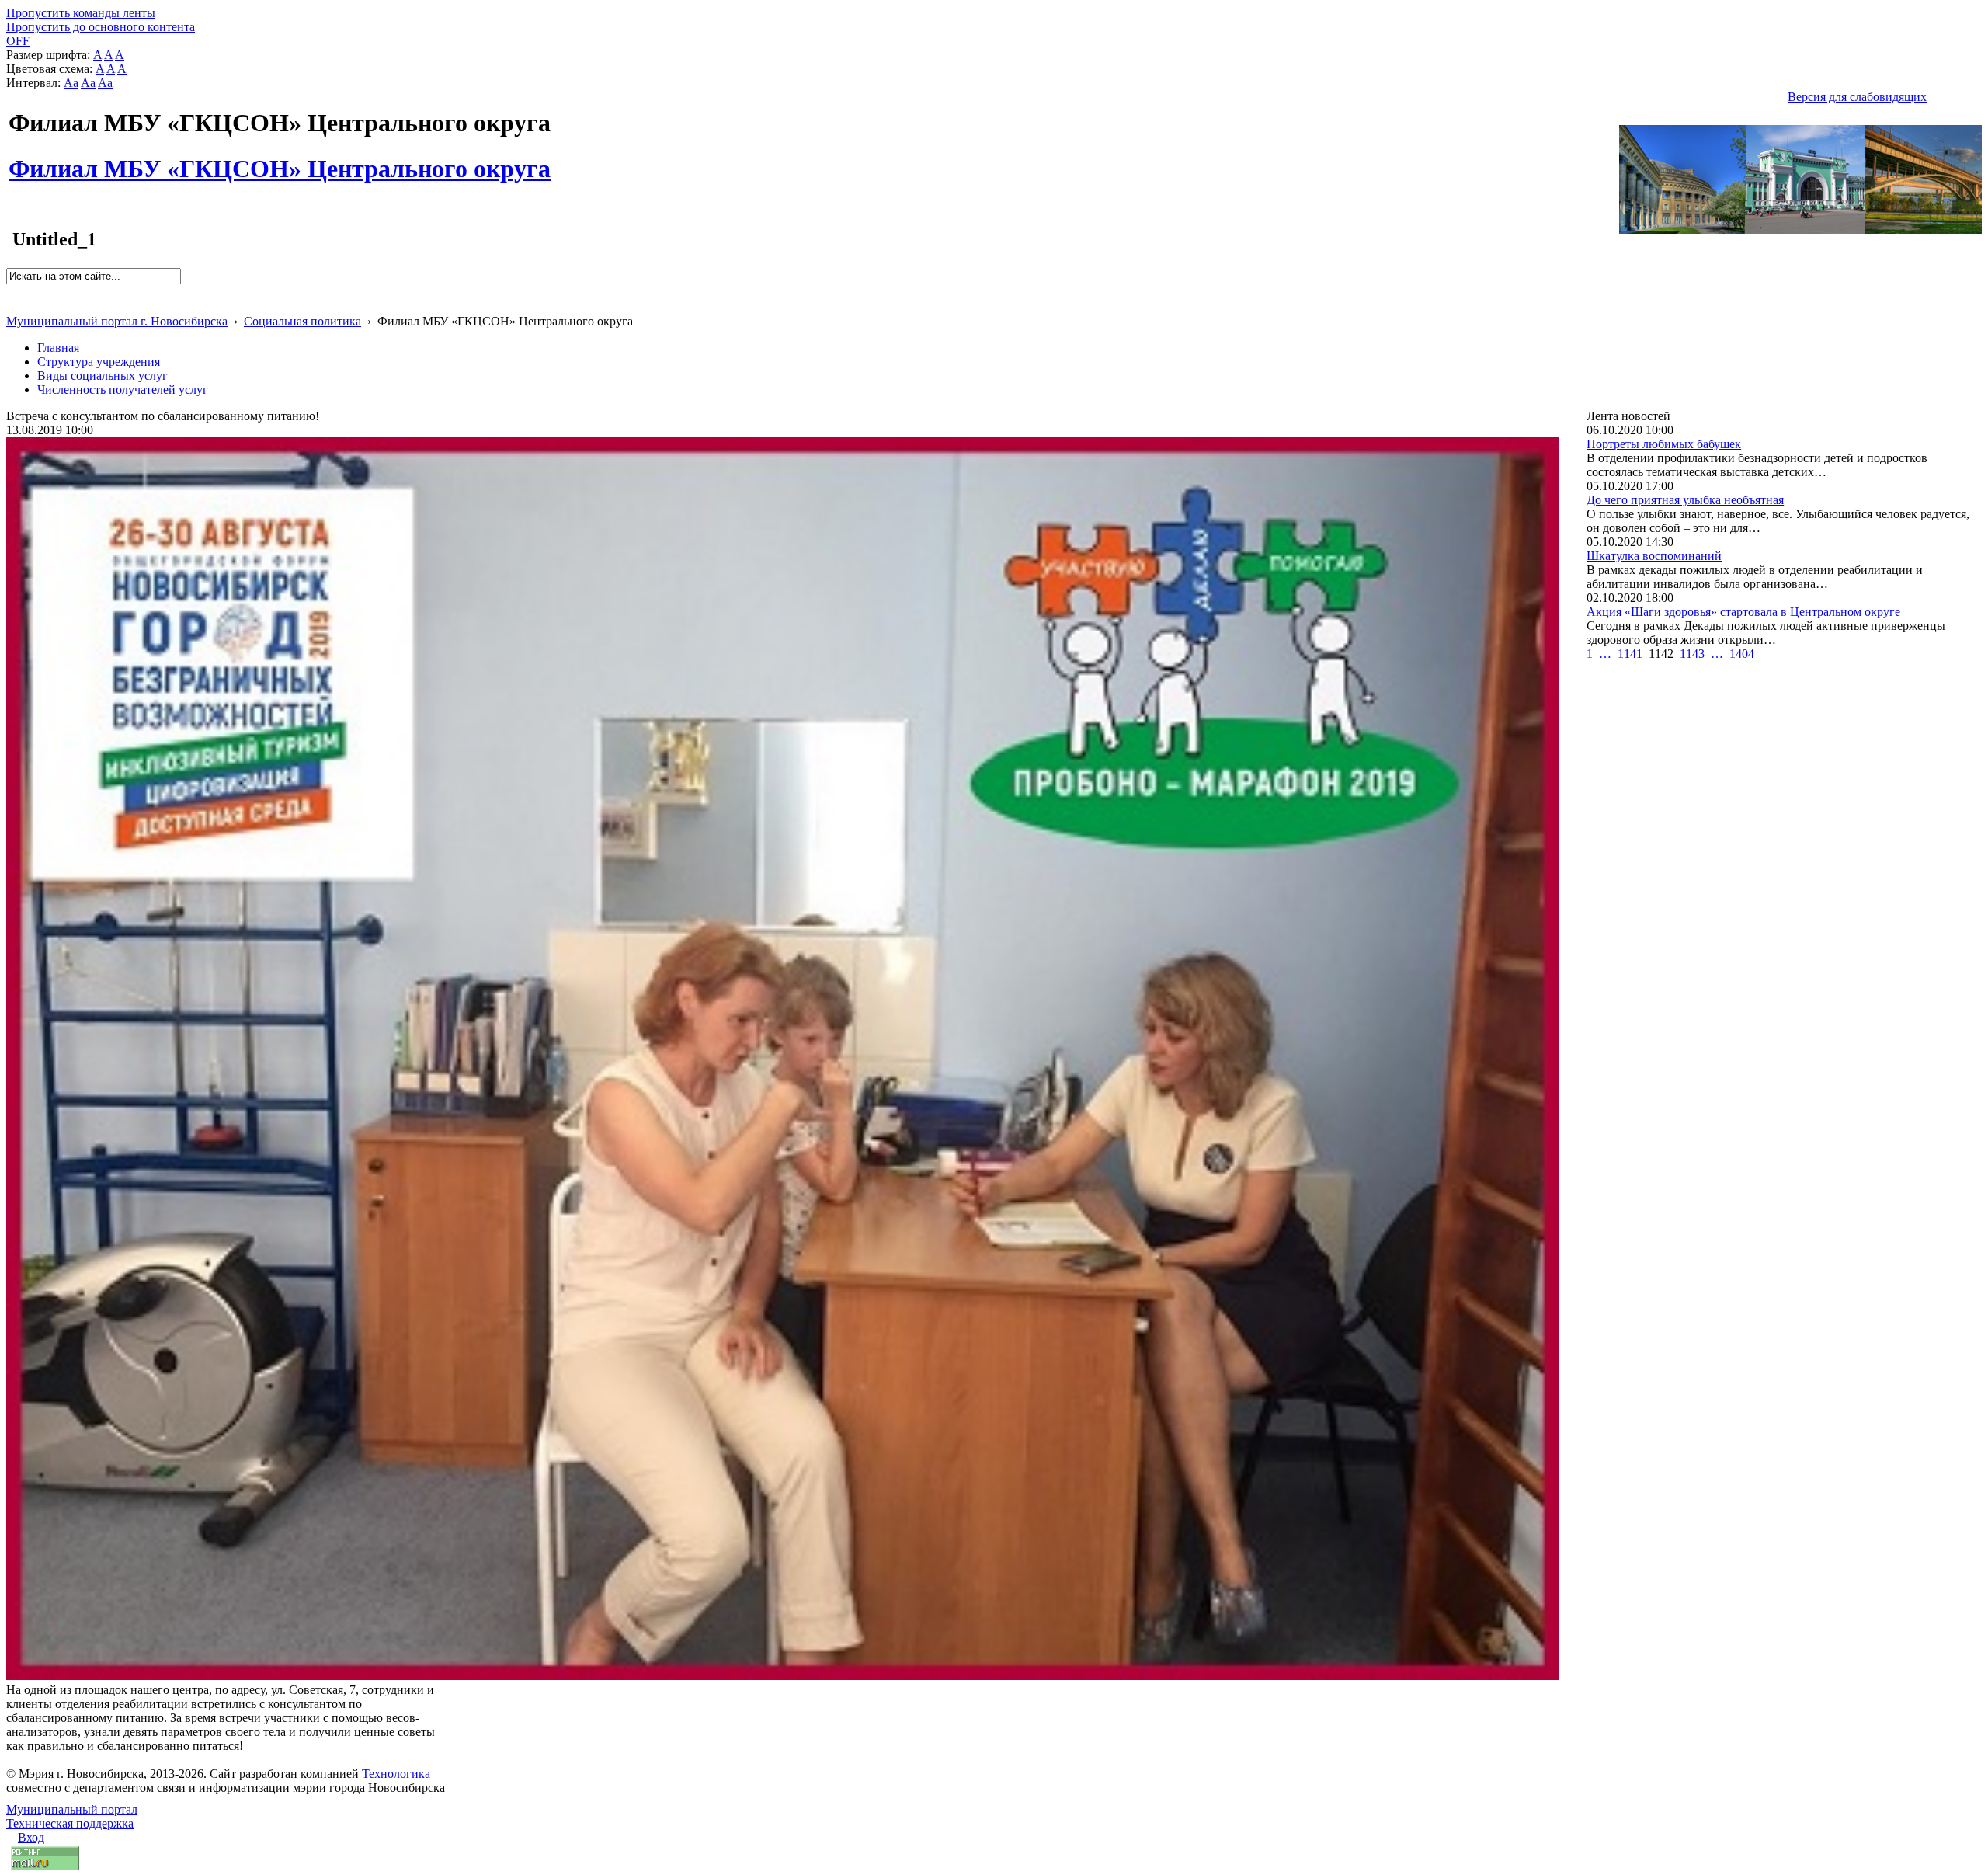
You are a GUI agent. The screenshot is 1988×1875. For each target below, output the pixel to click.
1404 (1742, 654)
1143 (1692, 654)
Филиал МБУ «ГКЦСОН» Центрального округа (280, 160)
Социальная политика (302, 321)
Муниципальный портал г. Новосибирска (117, 321)
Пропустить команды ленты (81, 13)
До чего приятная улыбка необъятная (1685, 500)
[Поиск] (11, 291)
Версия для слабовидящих (1857, 97)
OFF (18, 41)
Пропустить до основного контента (101, 27)
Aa (71, 83)
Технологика (396, 1774)
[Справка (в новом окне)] (13, 305)
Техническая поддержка (70, 1823)
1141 (1630, 654)
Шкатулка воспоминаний (1654, 556)
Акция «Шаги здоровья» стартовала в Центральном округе (1743, 612)
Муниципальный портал (72, 1809)
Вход (31, 1837)
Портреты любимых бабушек (1664, 444)
